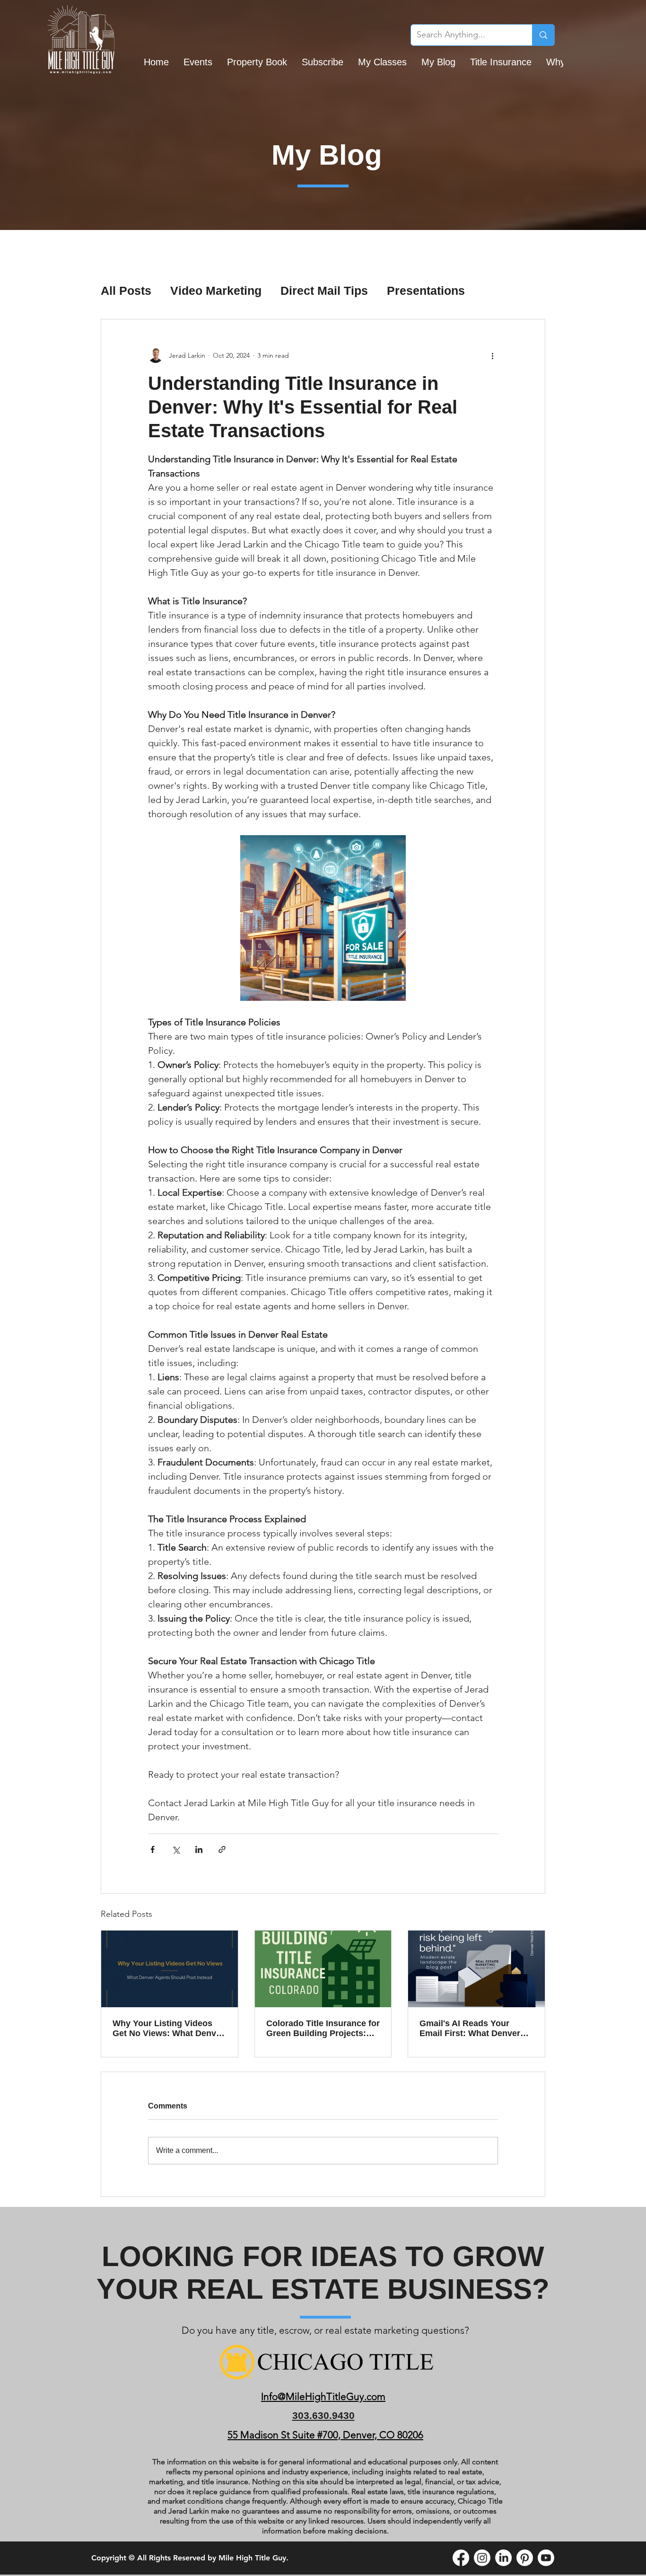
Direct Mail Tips (324, 291)
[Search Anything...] (543, 35)
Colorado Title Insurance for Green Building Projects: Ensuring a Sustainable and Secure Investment (323, 2029)
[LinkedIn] (503, 2558)
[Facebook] (461, 2558)
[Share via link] (222, 1849)
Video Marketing (216, 291)
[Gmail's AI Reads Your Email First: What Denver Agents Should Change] (476, 1969)
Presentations (426, 291)
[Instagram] (482, 2558)
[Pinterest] (525, 2558)
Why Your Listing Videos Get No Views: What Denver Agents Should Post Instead (169, 2029)
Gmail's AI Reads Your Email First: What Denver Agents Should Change (470, 2029)
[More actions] (492, 355)
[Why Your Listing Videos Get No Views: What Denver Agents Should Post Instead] (170, 1969)
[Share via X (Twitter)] (176, 1849)
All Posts (126, 291)
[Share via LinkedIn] (199, 1849)
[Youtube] (546, 2558)
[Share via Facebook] (153, 1849)
